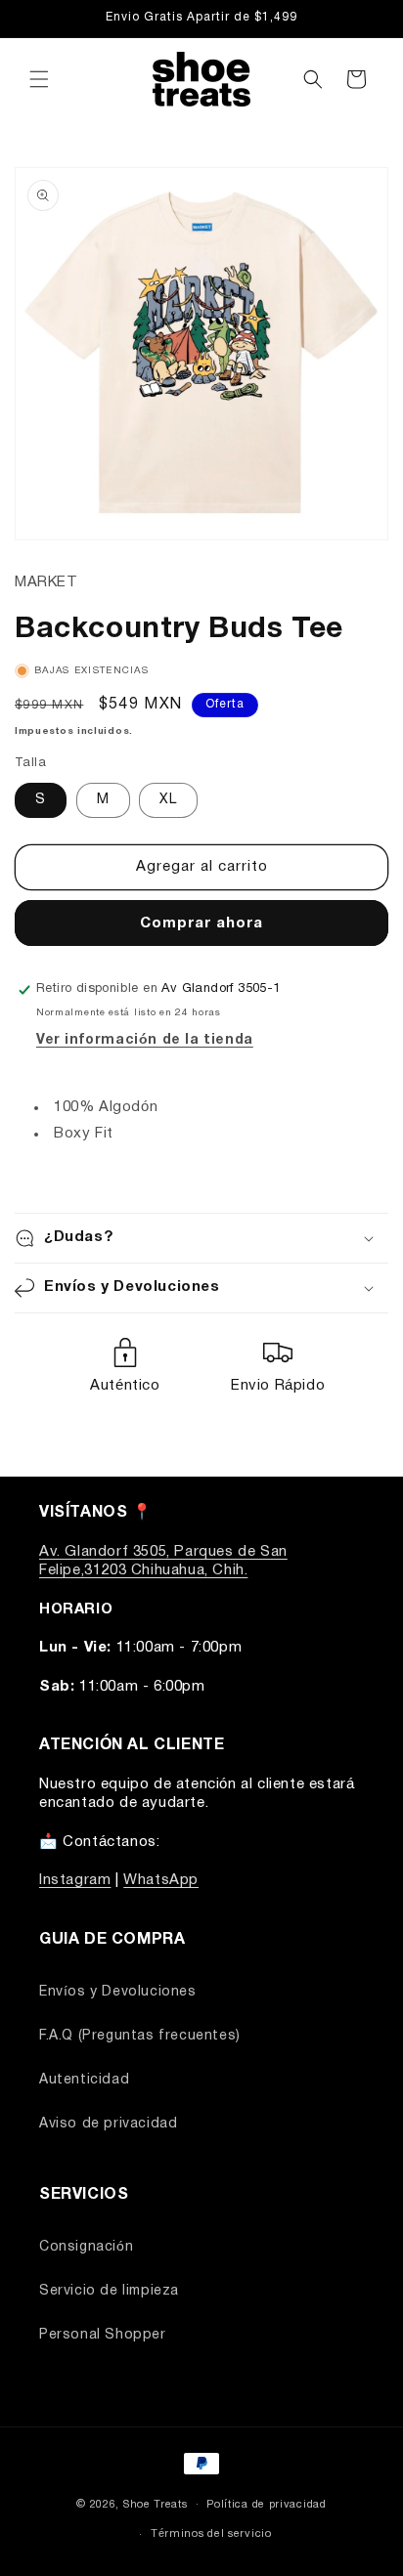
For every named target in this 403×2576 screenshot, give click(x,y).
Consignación (86, 2247)
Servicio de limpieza (109, 2291)
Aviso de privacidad (108, 2124)
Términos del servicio (211, 2534)
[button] (39, 79)
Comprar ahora (201, 923)
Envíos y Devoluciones (118, 1992)
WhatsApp (161, 1880)
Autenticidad (84, 2080)
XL (168, 800)
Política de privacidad (266, 2505)
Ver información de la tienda (145, 1040)
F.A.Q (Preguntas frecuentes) (140, 2036)
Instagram (75, 1880)
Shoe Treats (156, 2504)
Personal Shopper (103, 2335)
